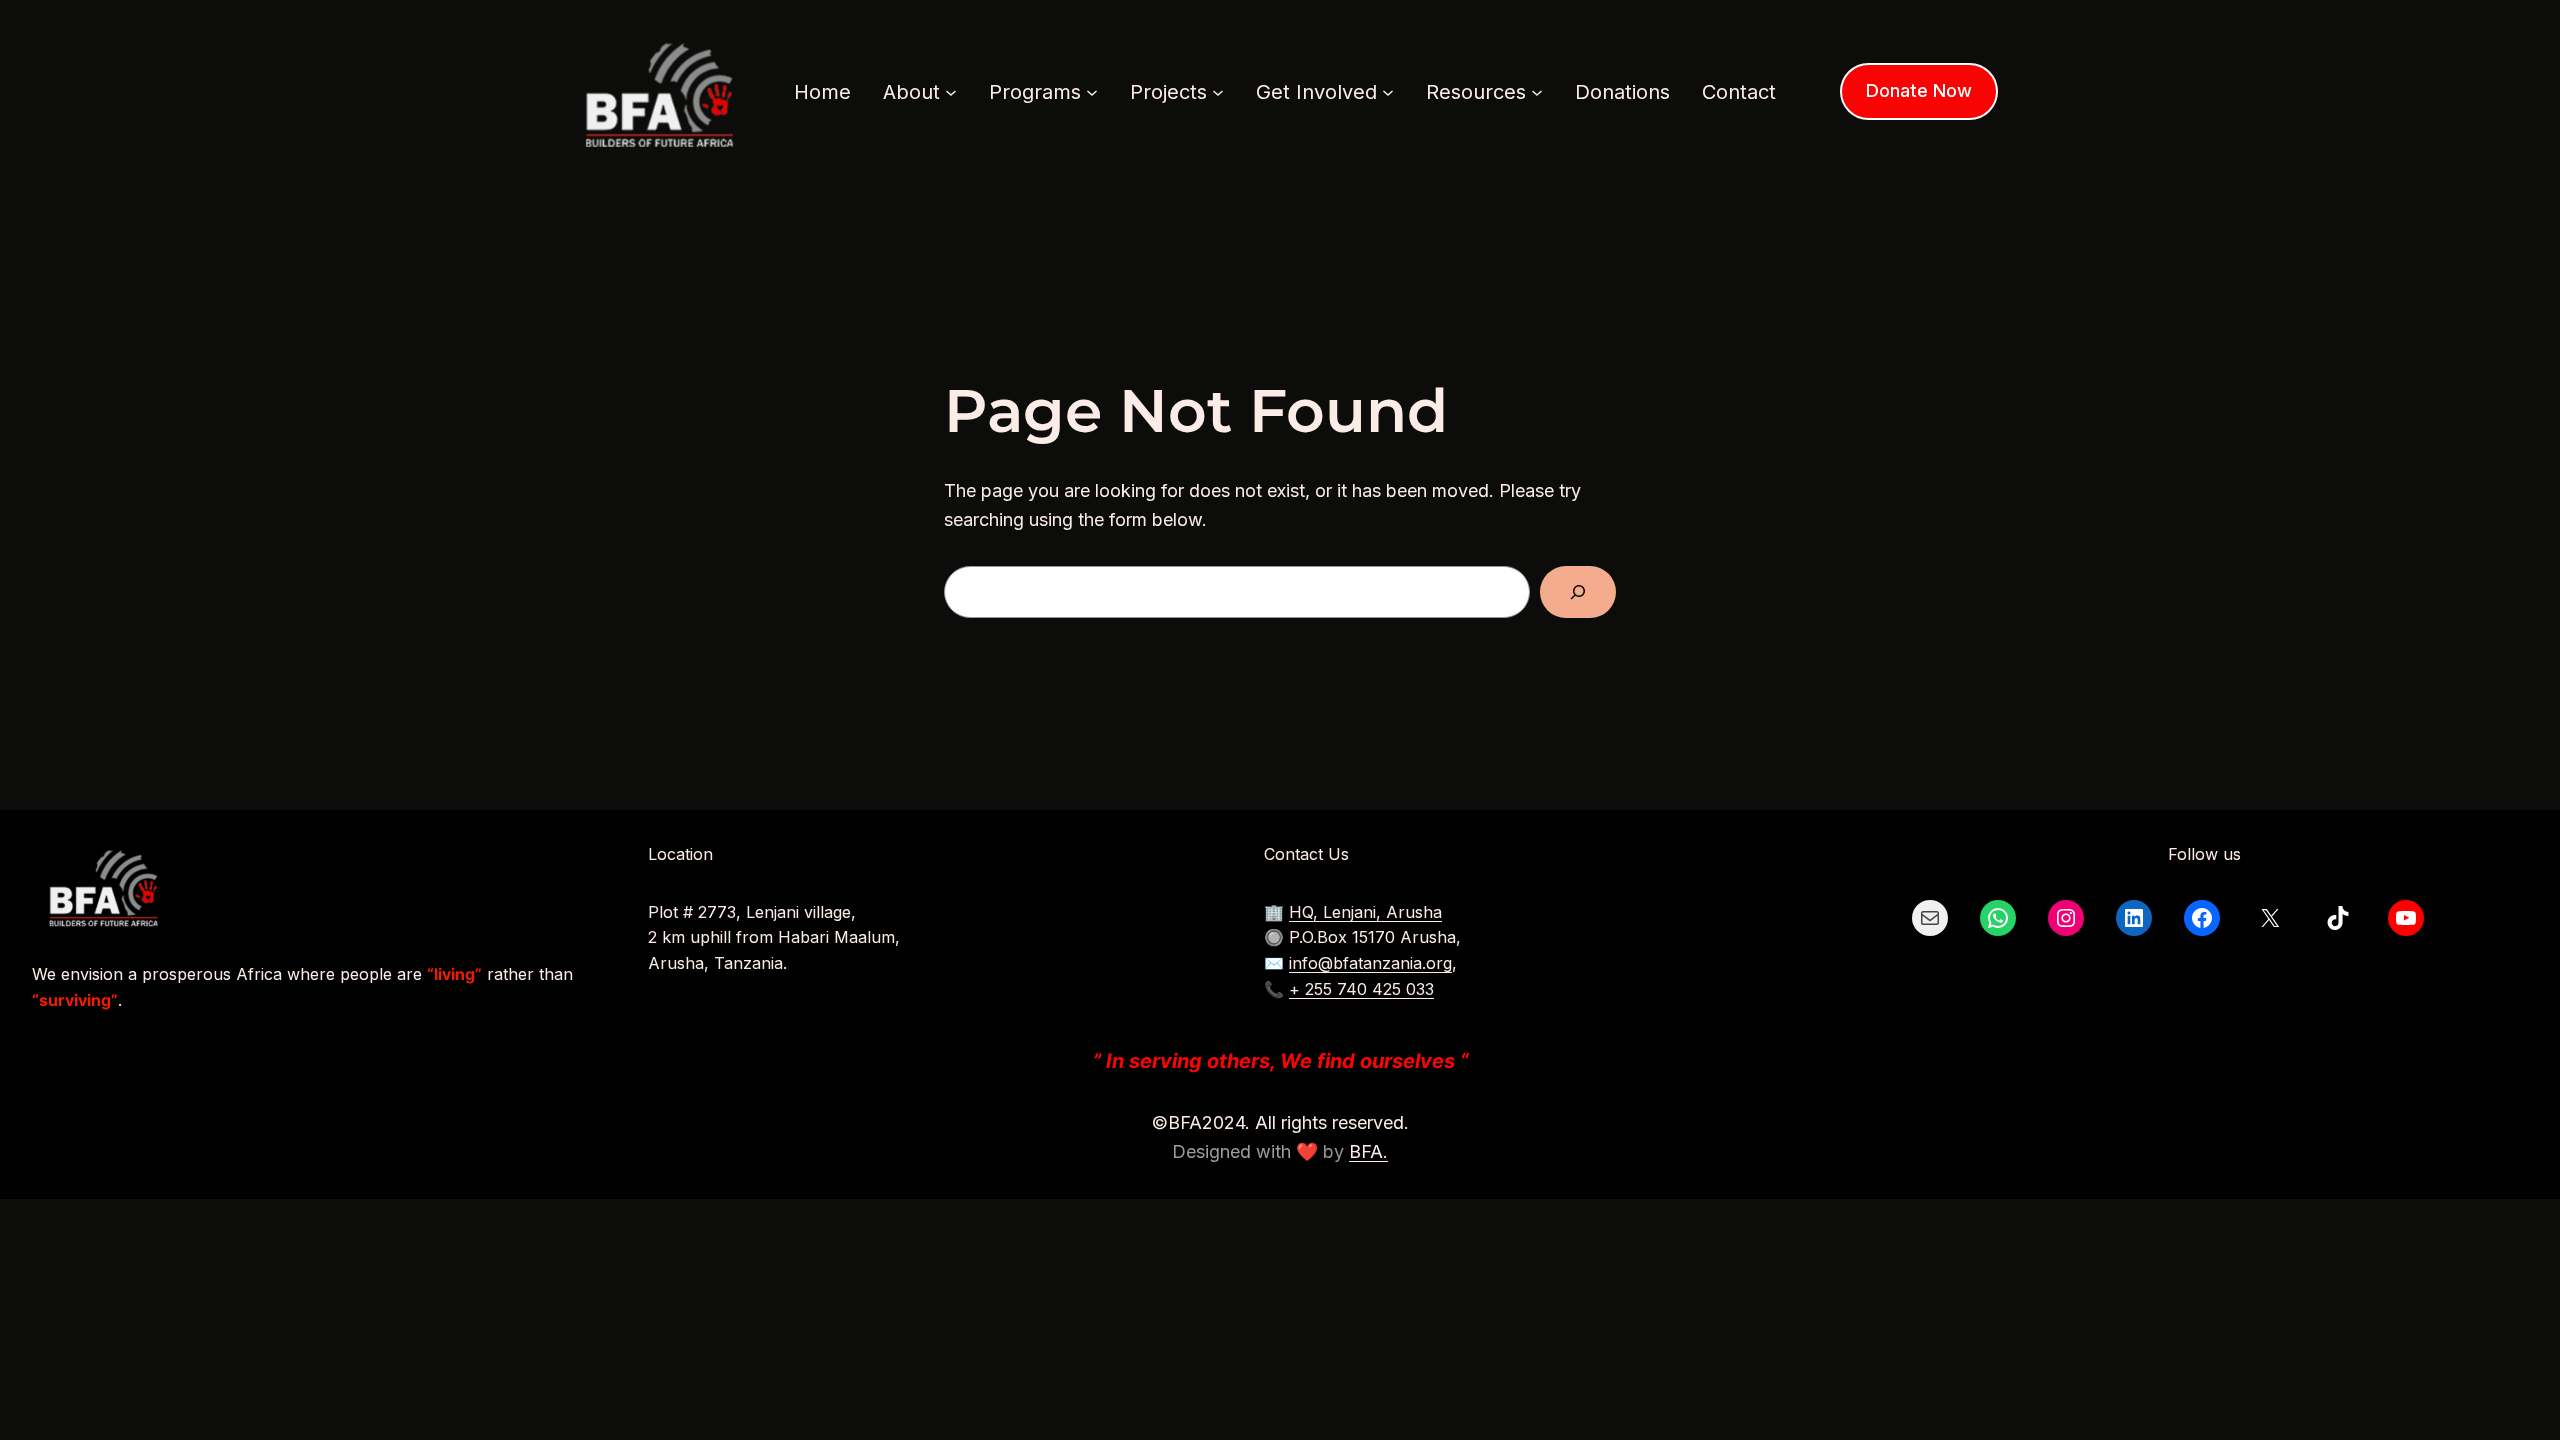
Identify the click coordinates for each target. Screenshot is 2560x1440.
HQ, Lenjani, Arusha (1365, 912)
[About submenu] (951, 92)
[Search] (1578, 592)
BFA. (1368, 1151)
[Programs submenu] (1092, 92)
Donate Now (1919, 90)
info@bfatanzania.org (1370, 963)
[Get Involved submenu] (1388, 92)
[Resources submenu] (1537, 92)
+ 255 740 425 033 (1361, 989)
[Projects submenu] (1218, 92)
